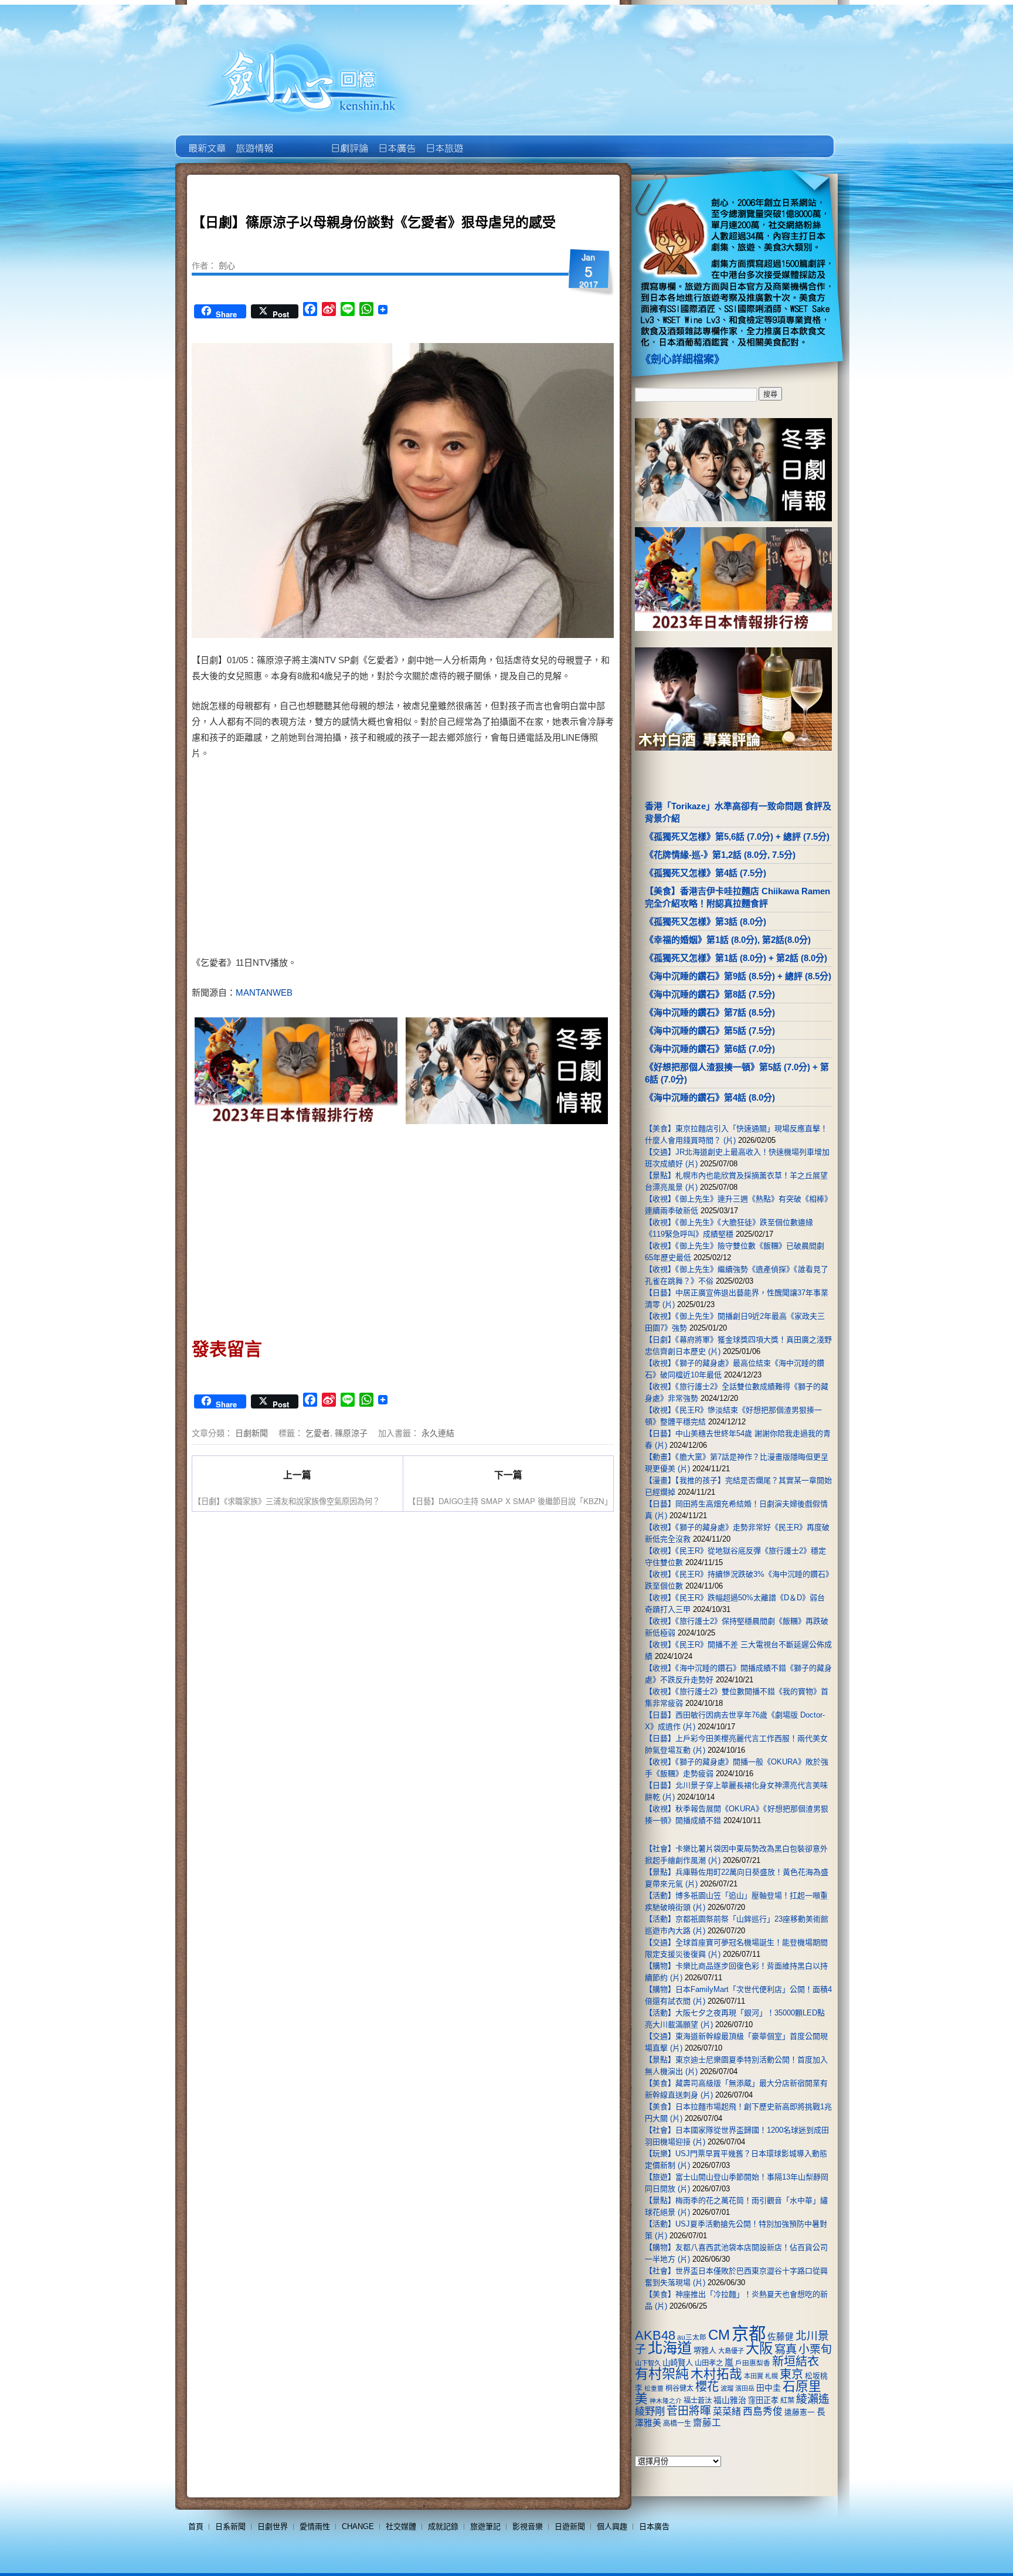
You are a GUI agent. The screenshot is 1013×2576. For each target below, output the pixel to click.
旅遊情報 (301, 140)
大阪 (759, 2348)
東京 (791, 2374)
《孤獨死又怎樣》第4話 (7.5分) (706, 873)
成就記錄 (443, 2526)
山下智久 (648, 2363)
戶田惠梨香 (753, 2363)
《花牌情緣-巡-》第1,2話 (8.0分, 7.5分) (720, 855)
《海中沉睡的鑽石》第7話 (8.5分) (710, 1012)
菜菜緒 (727, 2412)
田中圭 (769, 2388)
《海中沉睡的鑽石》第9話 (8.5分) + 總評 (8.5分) (738, 976)
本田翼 (754, 2376)
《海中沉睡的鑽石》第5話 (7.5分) (710, 1031)
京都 (749, 2334)
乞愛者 (318, 1433)
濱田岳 (745, 2388)
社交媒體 (401, 2526)
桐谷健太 (679, 2388)
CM (719, 2335)
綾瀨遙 (813, 2399)
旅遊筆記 (485, 2526)
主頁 (206, 140)
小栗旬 (815, 2349)
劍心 (227, 265)
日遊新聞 (570, 2526)
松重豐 (654, 2388)
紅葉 (787, 2401)
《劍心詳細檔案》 (682, 359)
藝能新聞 (254, 140)
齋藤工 (707, 2423)
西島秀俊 (763, 2412)
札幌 (771, 2376)
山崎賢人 (678, 2363)
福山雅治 (730, 2400)
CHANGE (358, 2526)
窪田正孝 (763, 2400)
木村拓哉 (716, 2374)
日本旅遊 (443, 140)
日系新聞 (230, 2526)
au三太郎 (692, 2337)
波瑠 (727, 2388)
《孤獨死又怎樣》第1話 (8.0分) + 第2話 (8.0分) (736, 958)
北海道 (670, 2348)
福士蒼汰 (698, 2401)
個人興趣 (612, 2526)
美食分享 (491, 140)
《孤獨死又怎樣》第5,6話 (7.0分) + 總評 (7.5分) (737, 836)
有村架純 (662, 2374)
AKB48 (655, 2335)
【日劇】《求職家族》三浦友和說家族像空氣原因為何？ (287, 1501)
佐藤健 (781, 2337)
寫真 (786, 2349)
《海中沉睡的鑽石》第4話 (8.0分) (710, 1097)
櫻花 (707, 2387)
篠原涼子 (351, 1433)
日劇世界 (349, 140)
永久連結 (438, 1433)
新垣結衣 (796, 2361)
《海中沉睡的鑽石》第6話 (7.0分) (710, 1049)
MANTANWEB (264, 992)
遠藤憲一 (800, 2412)
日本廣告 (396, 140)
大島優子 (731, 2351)
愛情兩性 (315, 2526)
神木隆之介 (666, 2401)
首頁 (196, 2526)
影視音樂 (528, 2526)
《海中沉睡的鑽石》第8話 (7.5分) (710, 994)
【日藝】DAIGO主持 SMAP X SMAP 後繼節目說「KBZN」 (510, 1501)
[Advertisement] (504, 860)
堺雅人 (705, 2351)
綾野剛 (650, 2411)
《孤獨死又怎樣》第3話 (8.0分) (706, 922)
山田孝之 (709, 2363)
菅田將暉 (689, 2411)
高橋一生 (677, 2424)
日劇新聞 (251, 1433)
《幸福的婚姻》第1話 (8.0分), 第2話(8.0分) (728, 940)
